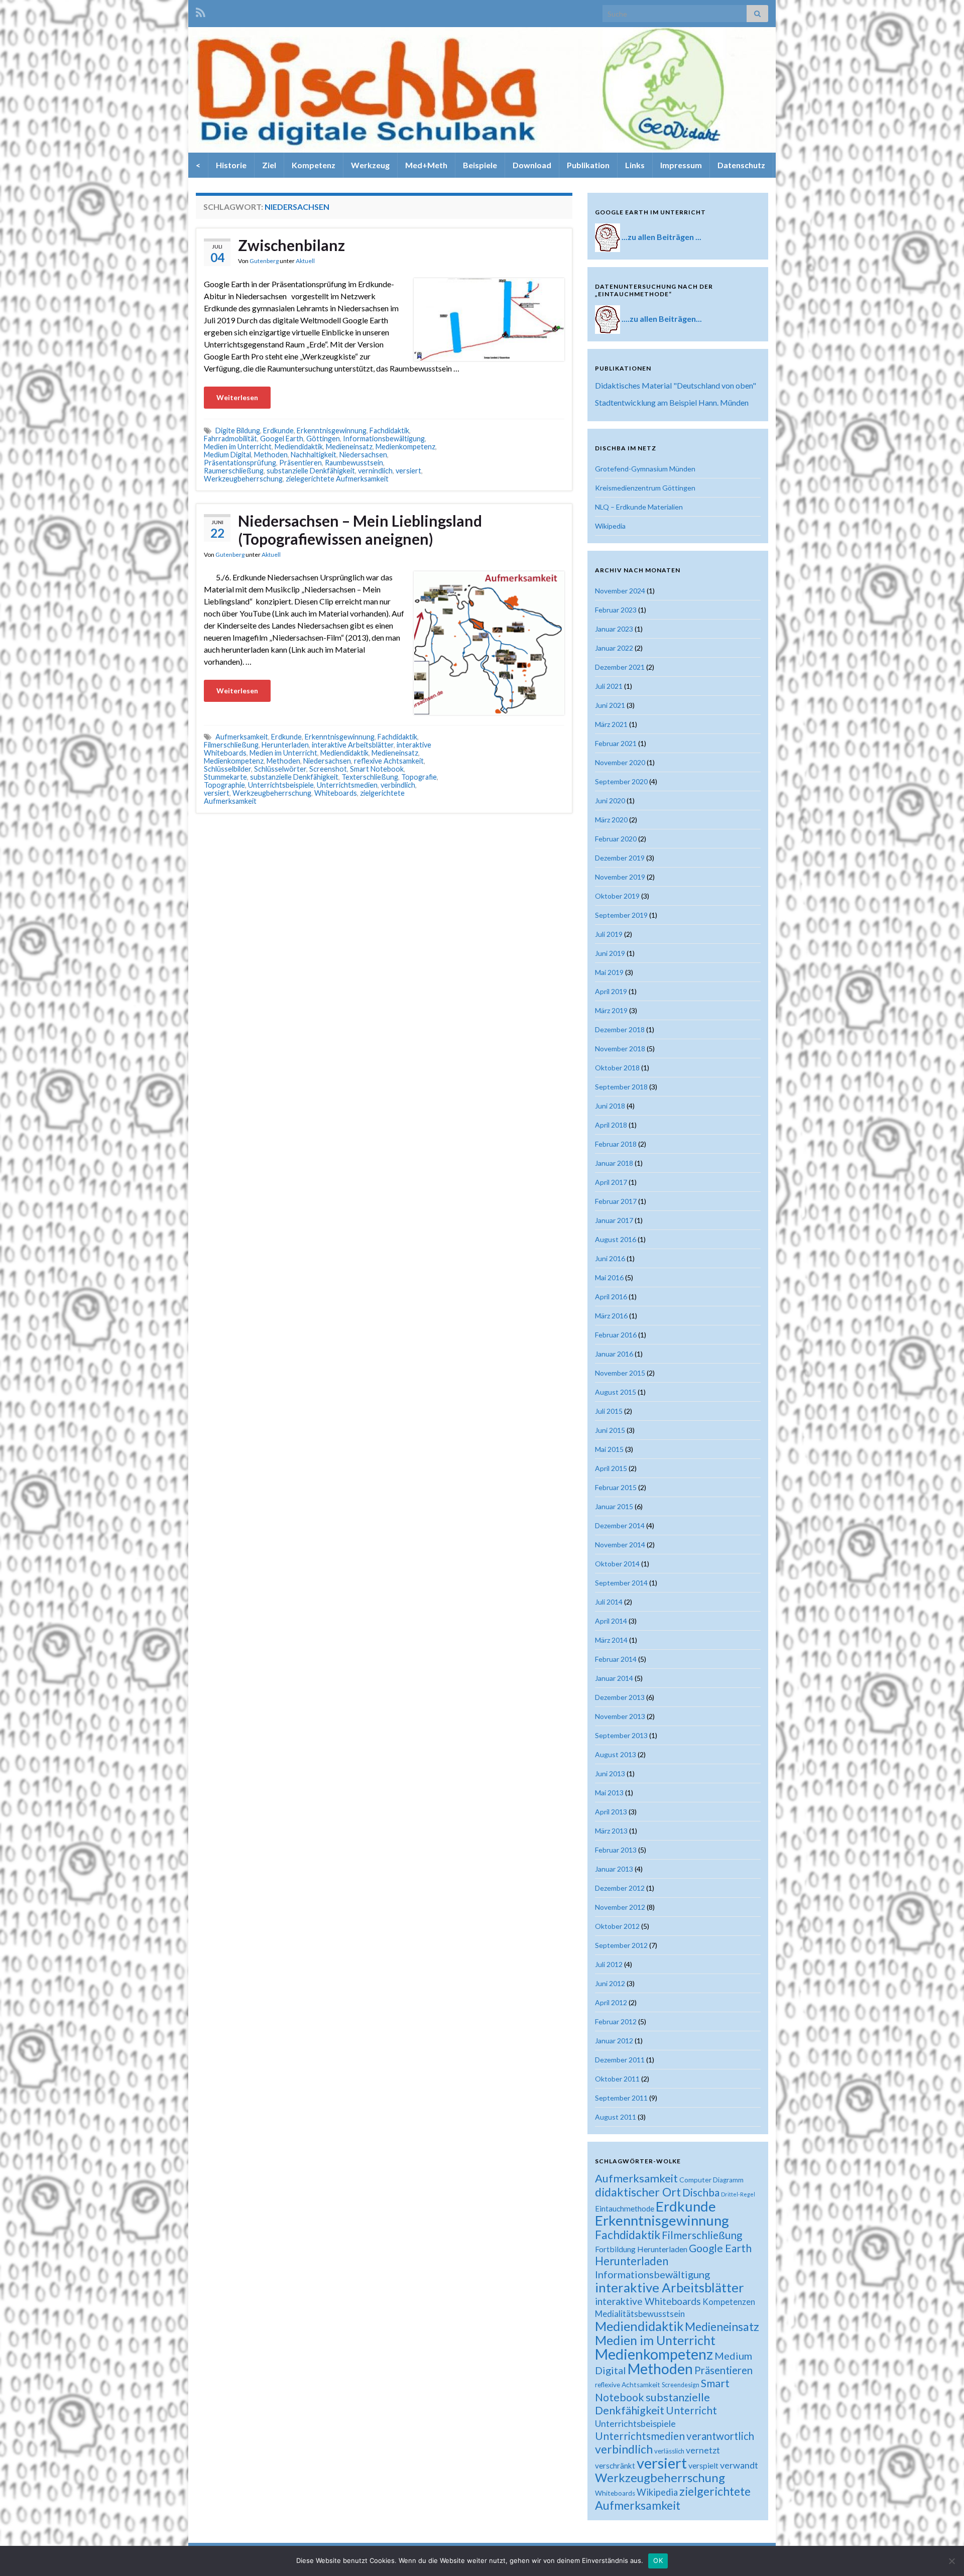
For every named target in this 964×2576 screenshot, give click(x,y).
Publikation (588, 165)
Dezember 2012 (620, 1888)
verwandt (739, 2465)
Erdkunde (278, 431)
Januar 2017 (614, 1220)
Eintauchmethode (625, 2209)
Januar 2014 (614, 1678)
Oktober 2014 (617, 1564)
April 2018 (611, 1125)
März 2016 (611, 1316)
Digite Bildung (238, 431)
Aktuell (305, 261)
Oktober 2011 (617, 2079)
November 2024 (620, 591)
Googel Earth (282, 439)
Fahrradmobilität (230, 439)
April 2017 (611, 1182)
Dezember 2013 (620, 1697)
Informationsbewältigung (384, 439)
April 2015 (611, 1468)
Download (532, 165)
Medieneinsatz (349, 447)
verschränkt (615, 2466)
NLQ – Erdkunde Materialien (639, 507)
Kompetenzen (729, 2302)
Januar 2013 (614, 1869)
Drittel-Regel (738, 2194)
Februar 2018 (616, 1144)
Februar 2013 (616, 1850)
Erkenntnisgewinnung (332, 431)
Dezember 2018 (620, 1029)
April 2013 (611, 1812)
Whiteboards (336, 793)
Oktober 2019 (617, 896)
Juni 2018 (610, 1106)
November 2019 (620, 877)
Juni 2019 (610, 953)
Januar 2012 (614, 2041)
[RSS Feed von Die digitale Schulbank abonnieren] (201, 11)
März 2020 (611, 820)
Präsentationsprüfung (240, 463)
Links (635, 165)
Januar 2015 (614, 1506)
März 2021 (611, 724)
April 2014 (611, 1621)
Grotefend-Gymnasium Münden (645, 469)
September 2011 (621, 2098)
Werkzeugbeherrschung (243, 479)
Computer (695, 2180)
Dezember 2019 (620, 858)
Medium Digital (227, 455)
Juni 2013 (610, 1773)
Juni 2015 (610, 1430)
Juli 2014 (609, 1602)
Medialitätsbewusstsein (640, 2314)
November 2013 (620, 1716)
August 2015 (616, 1392)
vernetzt (703, 2450)
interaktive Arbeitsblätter (353, 745)
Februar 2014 (616, 1659)
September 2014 (621, 1583)
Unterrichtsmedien (347, 785)
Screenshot (328, 769)
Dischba (701, 2192)
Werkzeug (370, 165)
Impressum (681, 165)
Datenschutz (741, 165)
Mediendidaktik (299, 447)
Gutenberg (264, 261)
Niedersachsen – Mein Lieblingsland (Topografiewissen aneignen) (360, 530)
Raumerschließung (234, 471)
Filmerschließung (231, 745)
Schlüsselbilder (227, 769)
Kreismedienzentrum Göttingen (645, 488)
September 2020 (621, 781)
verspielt (703, 2465)
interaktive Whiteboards (648, 2301)
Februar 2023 (616, 610)
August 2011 (616, 2117)
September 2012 (621, 1945)
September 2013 (621, 1735)
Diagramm (728, 2180)
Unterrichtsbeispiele (281, 785)
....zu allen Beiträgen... (662, 319)
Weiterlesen (237, 397)
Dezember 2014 (620, 1525)
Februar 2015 (616, 1487)
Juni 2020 (610, 801)
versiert (408, 471)
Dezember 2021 (620, 667)
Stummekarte (225, 777)
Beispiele (480, 165)
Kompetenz (314, 165)
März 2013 (611, 1831)
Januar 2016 (614, 1354)
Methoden (271, 455)
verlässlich (669, 2451)
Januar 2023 (614, 629)
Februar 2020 (616, 839)
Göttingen (323, 439)
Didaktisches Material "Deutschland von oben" (676, 385)
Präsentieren (300, 463)
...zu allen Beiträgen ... (661, 237)
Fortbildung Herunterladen (641, 2249)
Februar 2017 (616, 1201)
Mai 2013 (609, 1793)
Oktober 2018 (617, 1068)
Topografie (419, 777)
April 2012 (611, 2002)
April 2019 (611, 991)
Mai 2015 (609, 1449)
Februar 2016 (616, 1335)
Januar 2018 (614, 1163)
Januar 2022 (614, 648)
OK (658, 2560)
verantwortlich (720, 2436)
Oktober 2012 (617, 1926)
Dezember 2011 (620, 2060)
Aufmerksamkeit (242, 737)
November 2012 (620, 1907)
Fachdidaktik (389, 431)
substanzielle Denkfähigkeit (311, 471)
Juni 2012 (610, 1983)
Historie (231, 165)
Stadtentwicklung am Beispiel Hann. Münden (672, 402)
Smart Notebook (377, 769)
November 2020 (620, 762)
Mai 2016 (609, 1277)
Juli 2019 (609, 934)
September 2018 (621, 1087)
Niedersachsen (363, 455)
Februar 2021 (616, 743)
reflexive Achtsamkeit (389, 761)
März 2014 (611, 1640)
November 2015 (620, 1373)
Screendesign (681, 2385)
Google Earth (720, 2248)
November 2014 (620, 1545)
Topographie (224, 785)
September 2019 (621, 915)
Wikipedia (610, 526)
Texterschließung (370, 777)
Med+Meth (426, 165)
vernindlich (375, 471)
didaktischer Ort (638, 2192)
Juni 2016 (610, 1258)
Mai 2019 (609, 972)
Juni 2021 (610, 705)
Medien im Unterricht (238, 447)
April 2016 (611, 1297)
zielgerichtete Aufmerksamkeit (673, 2498)
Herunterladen (285, 745)
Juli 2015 (609, 1411)
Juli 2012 (609, 1964)
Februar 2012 (616, 2021)
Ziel (269, 165)
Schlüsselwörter (280, 769)
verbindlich (398, 785)
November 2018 (620, 1049)
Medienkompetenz (405, 447)
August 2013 (616, 1754)
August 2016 (616, 1239)
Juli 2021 (609, 686)
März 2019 (611, 1010)
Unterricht (691, 2410)
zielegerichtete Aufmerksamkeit (337, 479)
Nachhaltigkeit (314, 455)
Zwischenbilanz (291, 245)
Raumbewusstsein (354, 463)
